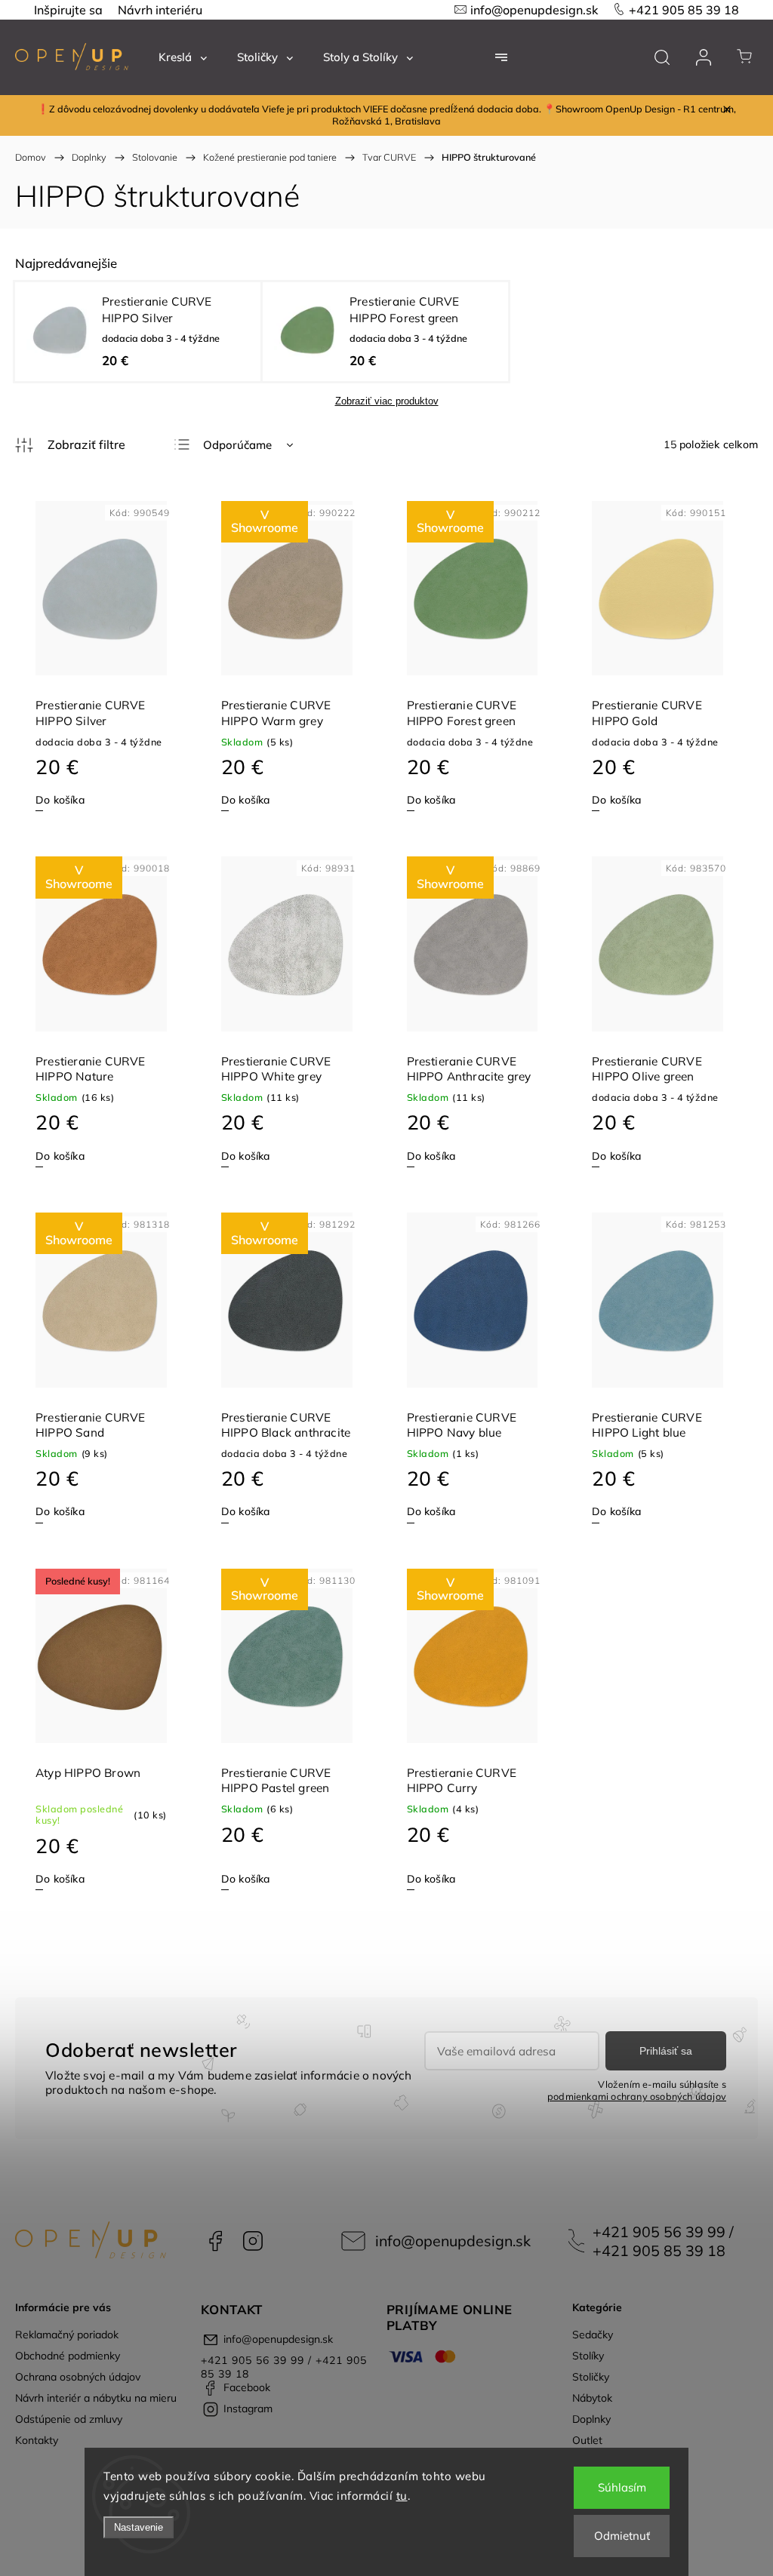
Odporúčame (237, 445)
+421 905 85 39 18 (684, 10)
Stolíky (588, 2356)
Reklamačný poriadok (67, 2335)
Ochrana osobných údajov (78, 2377)
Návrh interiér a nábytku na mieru (96, 2398)
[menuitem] (183, 57)
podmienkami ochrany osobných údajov (637, 2096)
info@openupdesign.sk (534, 10)
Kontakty (37, 2440)
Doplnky (591, 2419)
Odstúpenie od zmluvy (69, 2419)
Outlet (587, 2440)
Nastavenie (139, 2527)
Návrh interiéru (160, 10)
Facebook (215, 2241)
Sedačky (593, 2335)
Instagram (253, 2241)
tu (402, 2496)
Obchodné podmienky (68, 2356)
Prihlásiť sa (666, 2051)
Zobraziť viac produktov (387, 401)
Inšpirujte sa (68, 10)
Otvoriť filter (71, 445)
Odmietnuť (622, 2536)
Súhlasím (622, 2487)
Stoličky (591, 2377)
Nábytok (592, 2398)
